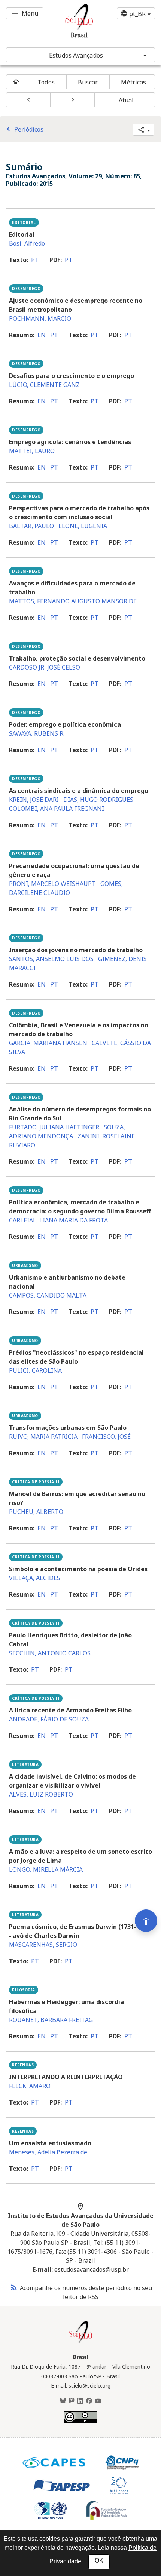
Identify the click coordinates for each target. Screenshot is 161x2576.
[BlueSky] (63, 2401)
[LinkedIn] (80, 2401)
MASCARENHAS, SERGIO (43, 1945)
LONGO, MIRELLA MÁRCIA (46, 1869)
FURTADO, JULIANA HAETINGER (54, 1127)
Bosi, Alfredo (27, 243)
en (42, 335)
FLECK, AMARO (30, 2086)
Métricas (133, 82)
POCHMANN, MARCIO (40, 318)
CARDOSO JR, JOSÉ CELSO (45, 667)
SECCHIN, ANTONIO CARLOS (50, 1653)
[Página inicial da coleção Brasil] (80, 2342)
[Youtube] (98, 2401)
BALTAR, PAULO (31, 526)
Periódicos (24, 129)
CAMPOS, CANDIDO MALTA (48, 1295)
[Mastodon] (72, 2401)
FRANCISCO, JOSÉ (106, 1437)
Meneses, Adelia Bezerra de (48, 2152)
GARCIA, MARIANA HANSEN (48, 1043)
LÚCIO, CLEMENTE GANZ (44, 385)
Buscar (88, 82)
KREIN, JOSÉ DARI (34, 800)
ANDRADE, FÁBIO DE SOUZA (49, 1719)
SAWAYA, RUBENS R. (37, 733)
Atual (126, 100)
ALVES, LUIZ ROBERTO (41, 1794)
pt (35, 260)
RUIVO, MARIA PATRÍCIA (43, 1437)
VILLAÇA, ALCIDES (35, 1578)
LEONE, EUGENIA (83, 526)
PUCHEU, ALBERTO (36, 1512)
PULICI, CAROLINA (35, 1370)
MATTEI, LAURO (32, 451)
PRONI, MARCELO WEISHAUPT (52, 884)
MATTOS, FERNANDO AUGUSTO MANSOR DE (73, 601)
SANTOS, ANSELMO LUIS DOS (51, 959)
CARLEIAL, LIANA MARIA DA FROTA (58, 1220)
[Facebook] (89, 2401)
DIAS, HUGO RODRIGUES (98, 800)
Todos (46, 82)
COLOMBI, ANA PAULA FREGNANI (57, 809)
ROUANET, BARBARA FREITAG (51, 2020)
